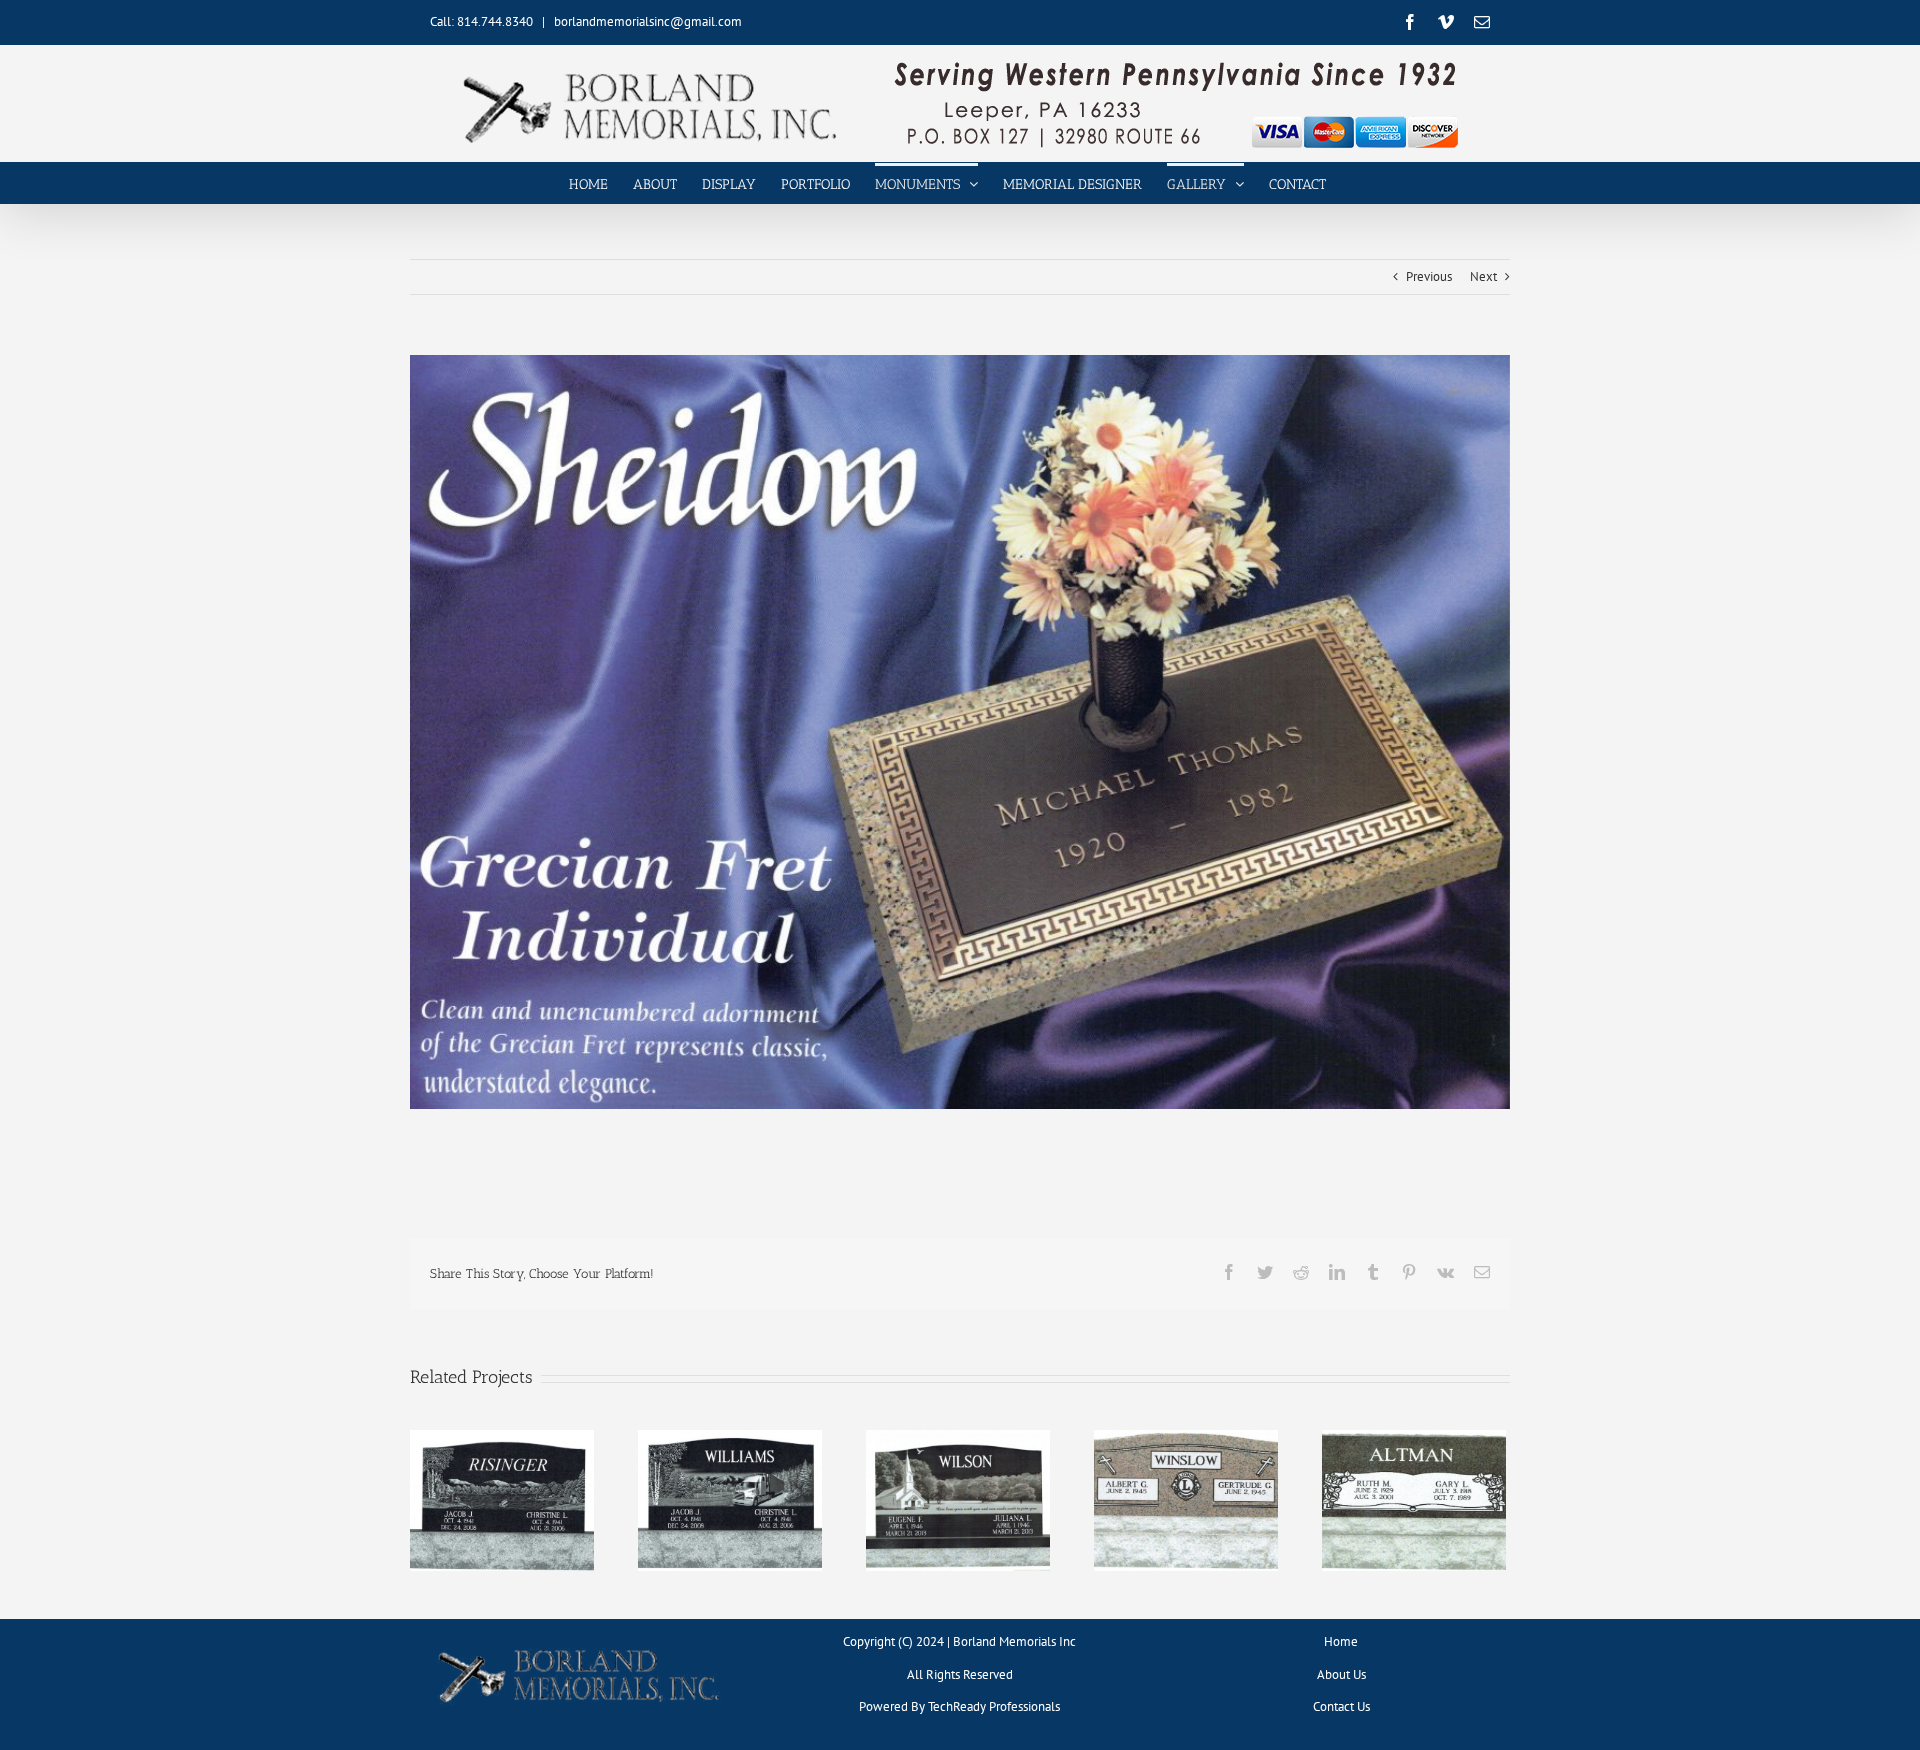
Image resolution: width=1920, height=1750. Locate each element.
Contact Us (1341, 1706)
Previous (1429, 276)
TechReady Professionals (994, 1706)
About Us (1341, 1674)
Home (1341, 1641)
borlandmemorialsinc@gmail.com (648, 21)
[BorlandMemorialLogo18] (579, 1648)
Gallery (502, 1485)
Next (1483, 276)
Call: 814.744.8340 (481, 21)
